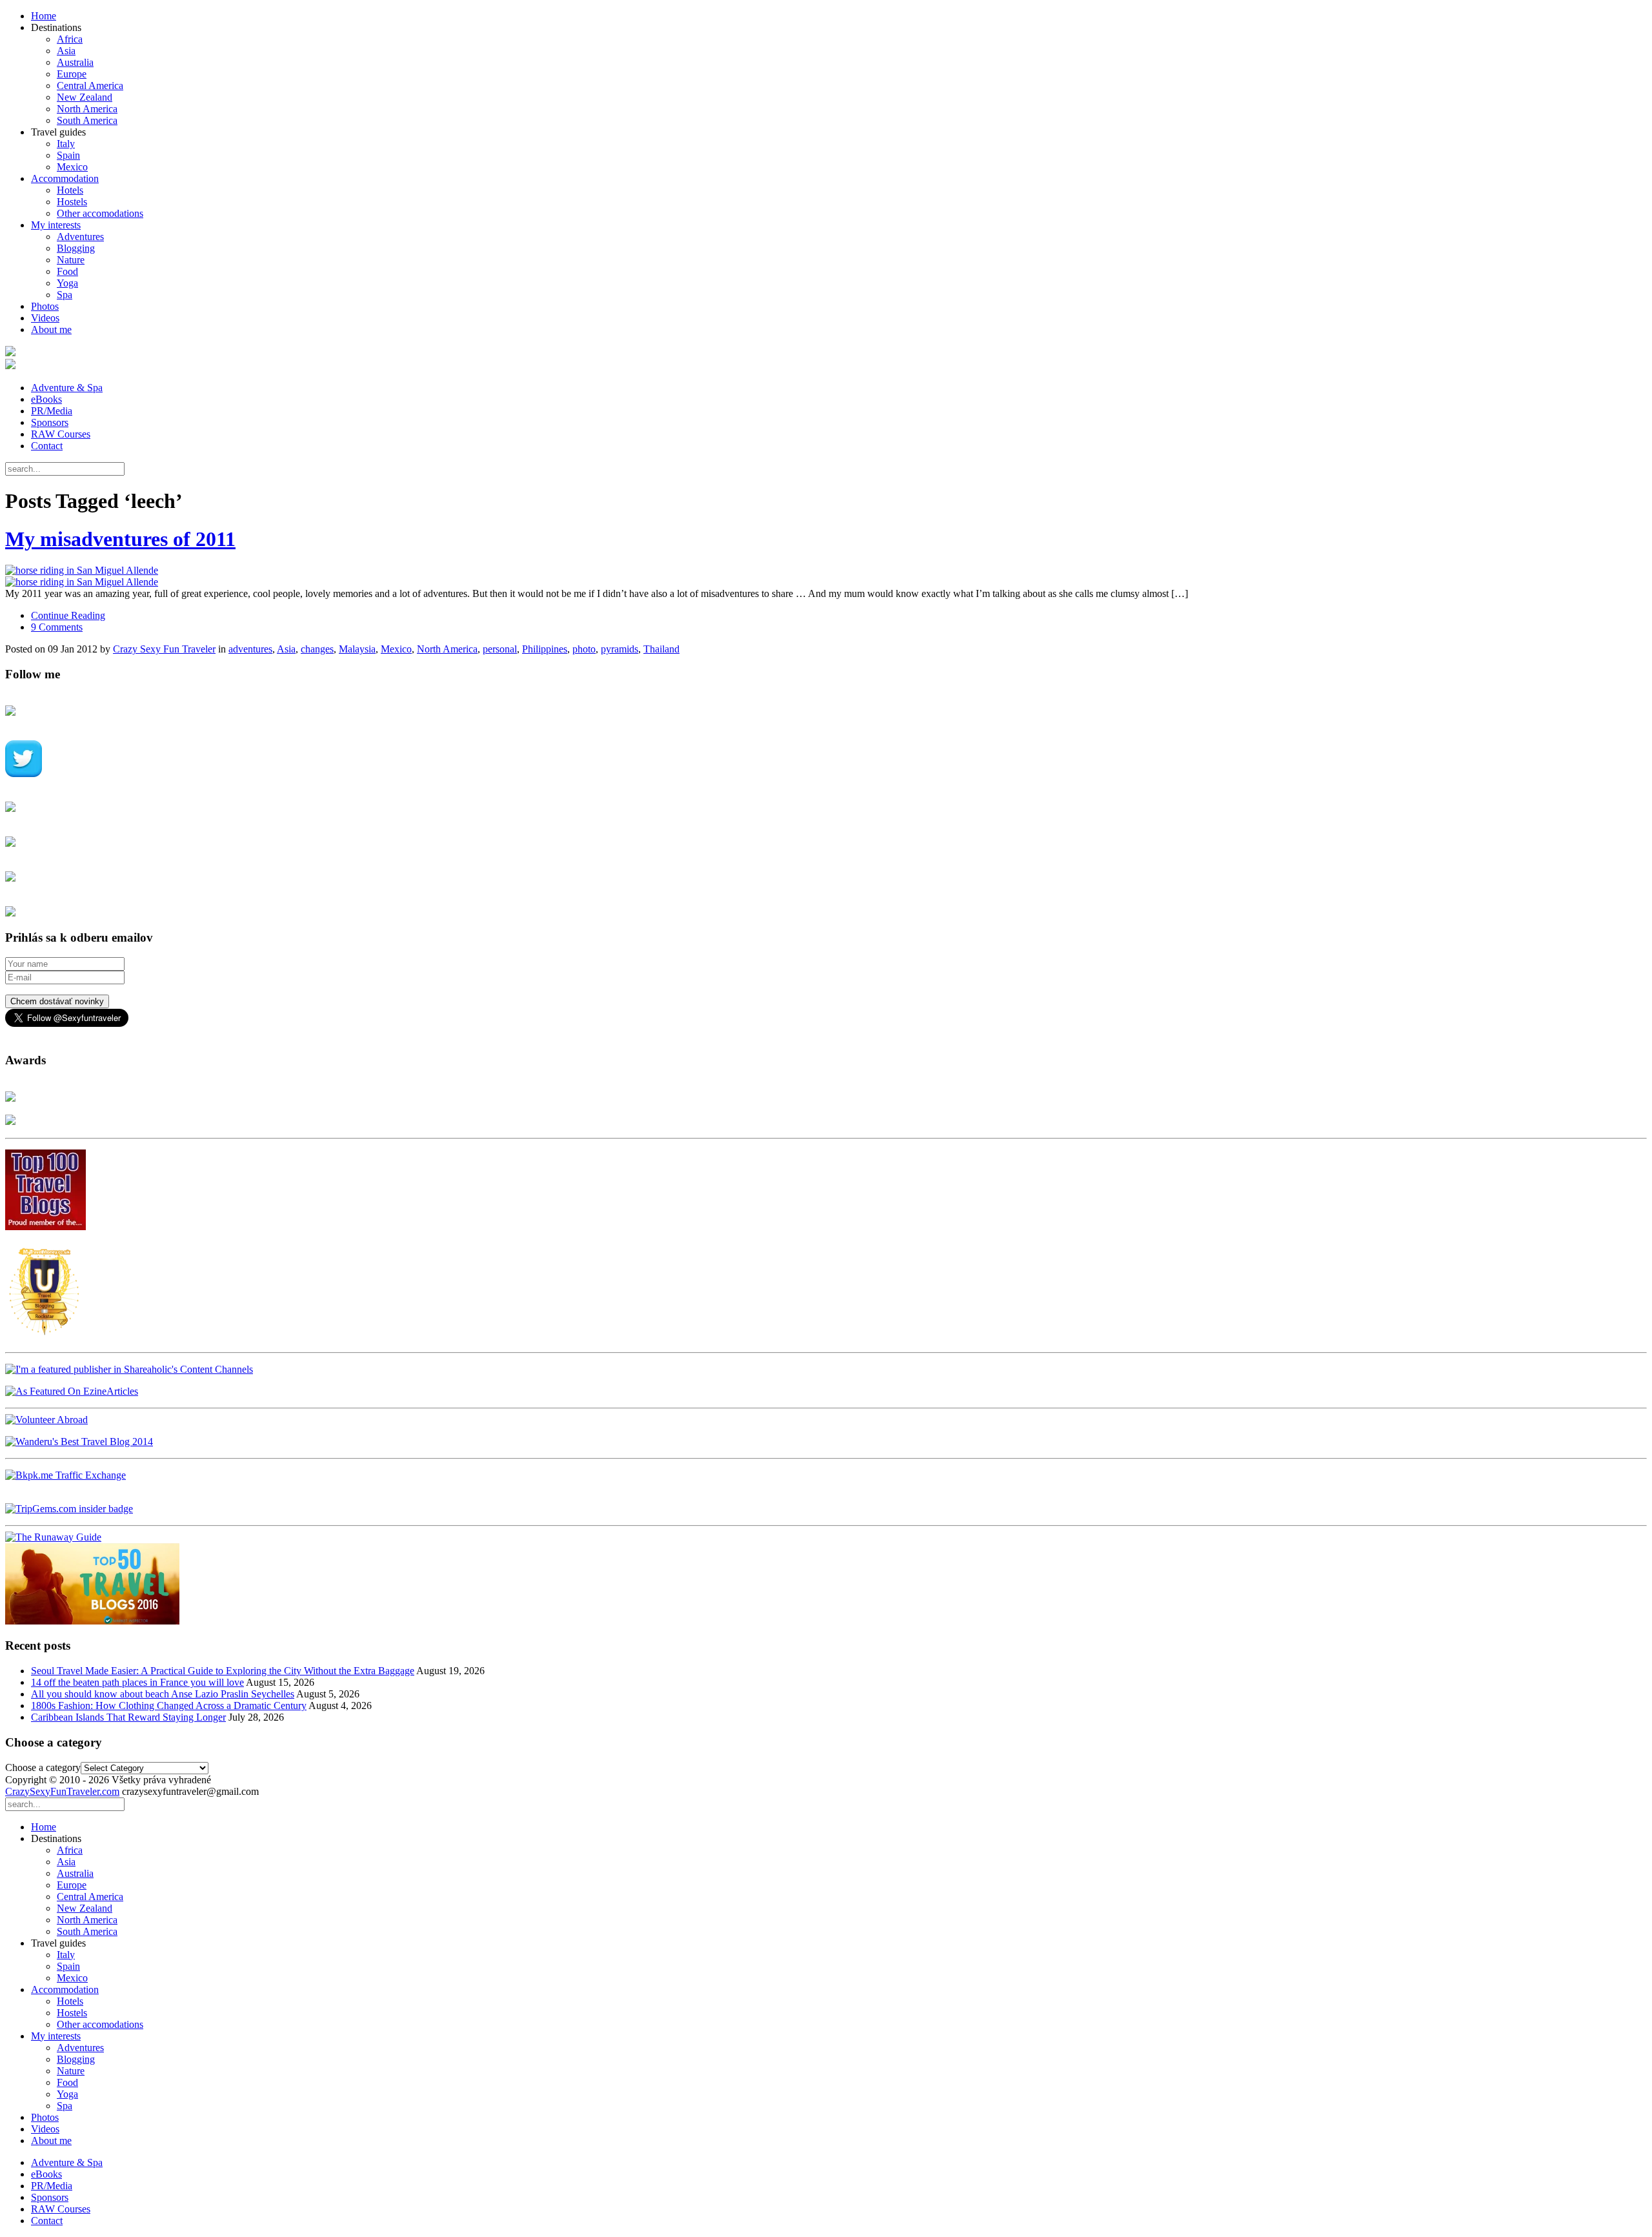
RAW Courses (61, 434)
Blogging (76, 248)
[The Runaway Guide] (53, 1537)
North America (87, 109)
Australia (75, 62)
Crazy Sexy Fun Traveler (164, 649)
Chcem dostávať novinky (57, 1001)
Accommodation (65, 178)
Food (67, 271)
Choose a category (43, 1767)
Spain (68, 155)
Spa (65, 295)
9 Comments (57, 627)
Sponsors (50, 422)
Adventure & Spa (67, 388)
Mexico (72, 167)
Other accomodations (100, 213)
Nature (71, 260)
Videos (45, 318)
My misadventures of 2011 (120, 539)
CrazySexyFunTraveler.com (62, 1791)
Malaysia (357, 649)
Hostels (72, 202)
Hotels (70, 190)
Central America (90, 86)
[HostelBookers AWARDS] (10, 1098)
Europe (72, 74)
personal (500, 649)
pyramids (619, 649)
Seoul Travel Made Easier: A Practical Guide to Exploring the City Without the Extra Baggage (223, 1671)
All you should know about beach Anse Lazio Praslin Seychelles (163, 1694)
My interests (56, 225)
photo (584, 649)
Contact (47, 446)
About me (51, 329)
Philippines (545, 649)
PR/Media (52, 411)
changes (317, 649)
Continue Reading (68, 615)
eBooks (46, 399)
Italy (66, 144)
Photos (45, 306)
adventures (250, 649)
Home (44, 16)
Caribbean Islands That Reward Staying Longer (128, 1717)
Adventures (80, 237)
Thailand (661, 649)
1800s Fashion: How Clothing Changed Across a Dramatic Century (169, 1706)
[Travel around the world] (65, 1475)
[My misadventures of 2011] (826, 576)
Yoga (67, 283)
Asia (66, 51)
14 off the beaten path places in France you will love (137, 1682)
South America (87, 120)
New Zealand (85, 97)
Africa (70, 39)
